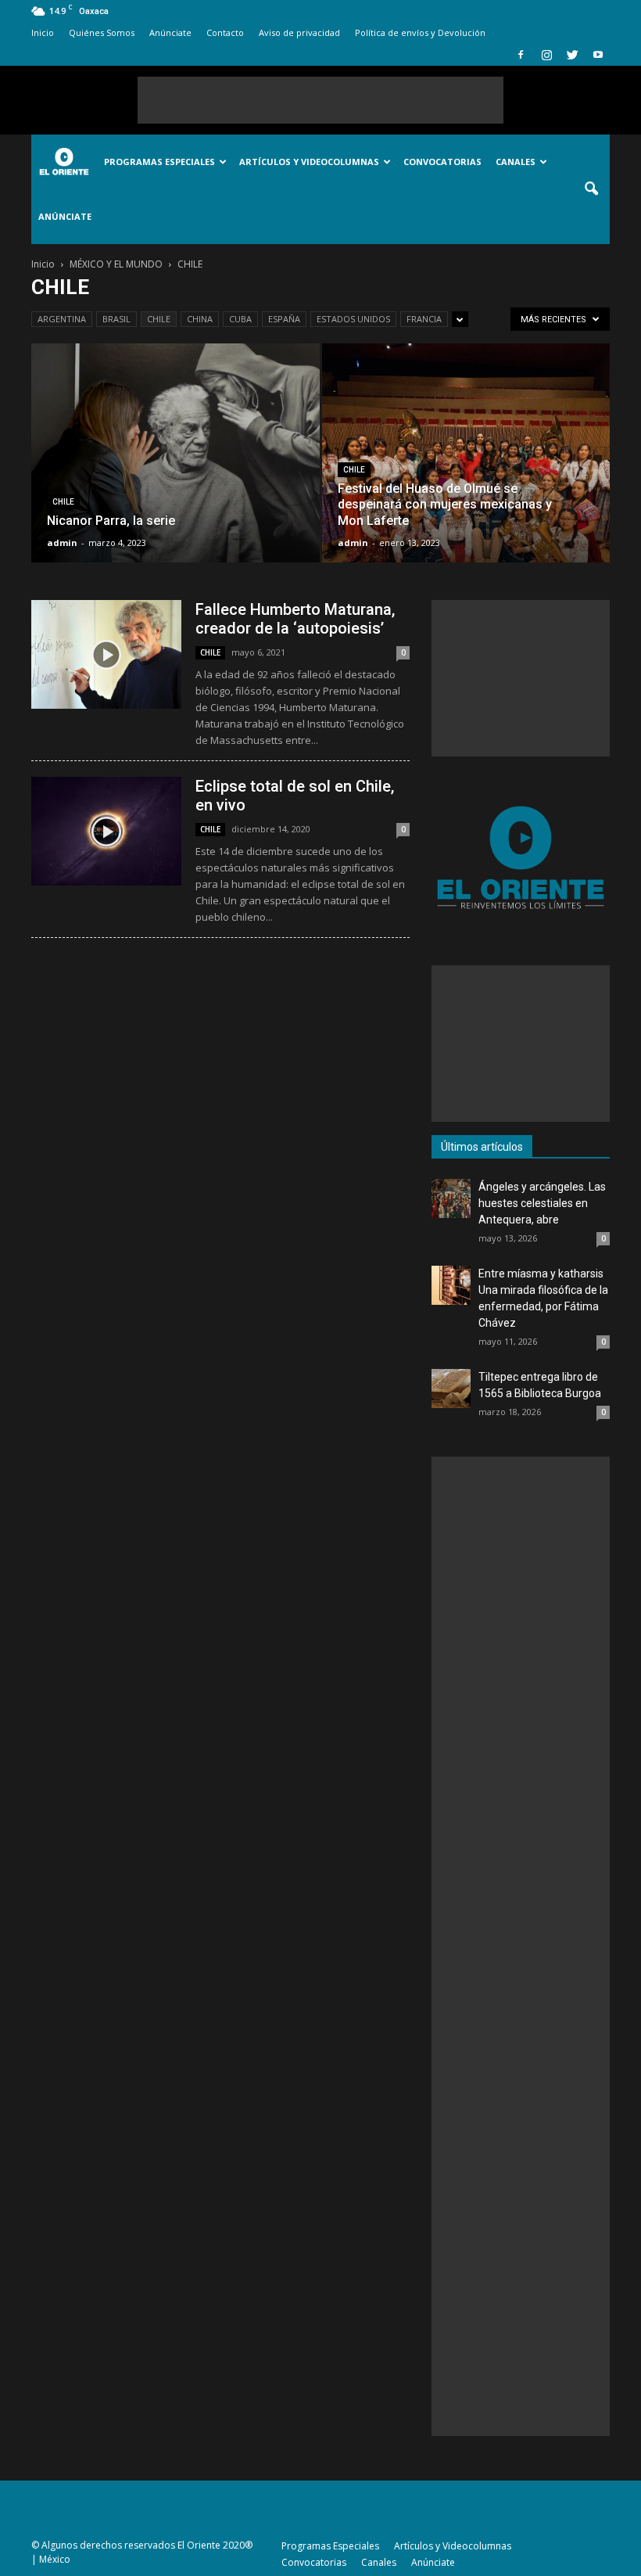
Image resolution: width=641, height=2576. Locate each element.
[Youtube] (598, 55)
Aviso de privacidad (299, 32)
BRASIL (116, 319)
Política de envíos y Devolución (420, 32)
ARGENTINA (62, 319)
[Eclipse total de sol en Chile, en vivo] (106, 831)
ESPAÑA (284, 319)
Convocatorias (442, 162)
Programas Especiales (159, 162)
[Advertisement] (320, 100)
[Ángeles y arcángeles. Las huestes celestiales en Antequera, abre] (451, 1198)
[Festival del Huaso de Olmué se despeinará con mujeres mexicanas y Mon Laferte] (466, 468)
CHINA (200, 319)
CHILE (159, 319)
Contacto (225, 32)
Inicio (43, 32)
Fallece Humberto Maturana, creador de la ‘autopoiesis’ (295, 619)
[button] (591, 189)
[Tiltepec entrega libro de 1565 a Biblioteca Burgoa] (451, 1389)
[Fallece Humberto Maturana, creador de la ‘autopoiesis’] (106, 654)
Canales (516, 162)
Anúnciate (170, 32)
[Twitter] (572, 55)
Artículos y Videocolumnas (309, 162)
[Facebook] (521, 55)
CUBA (240, 319)
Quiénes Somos (102, 32)
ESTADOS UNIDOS (353, 319)
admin (62, 543)
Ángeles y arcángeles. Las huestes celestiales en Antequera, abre (542, 1203)
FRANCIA (424, 319)
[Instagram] (546, 55)
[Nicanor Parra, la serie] (175, 468)
